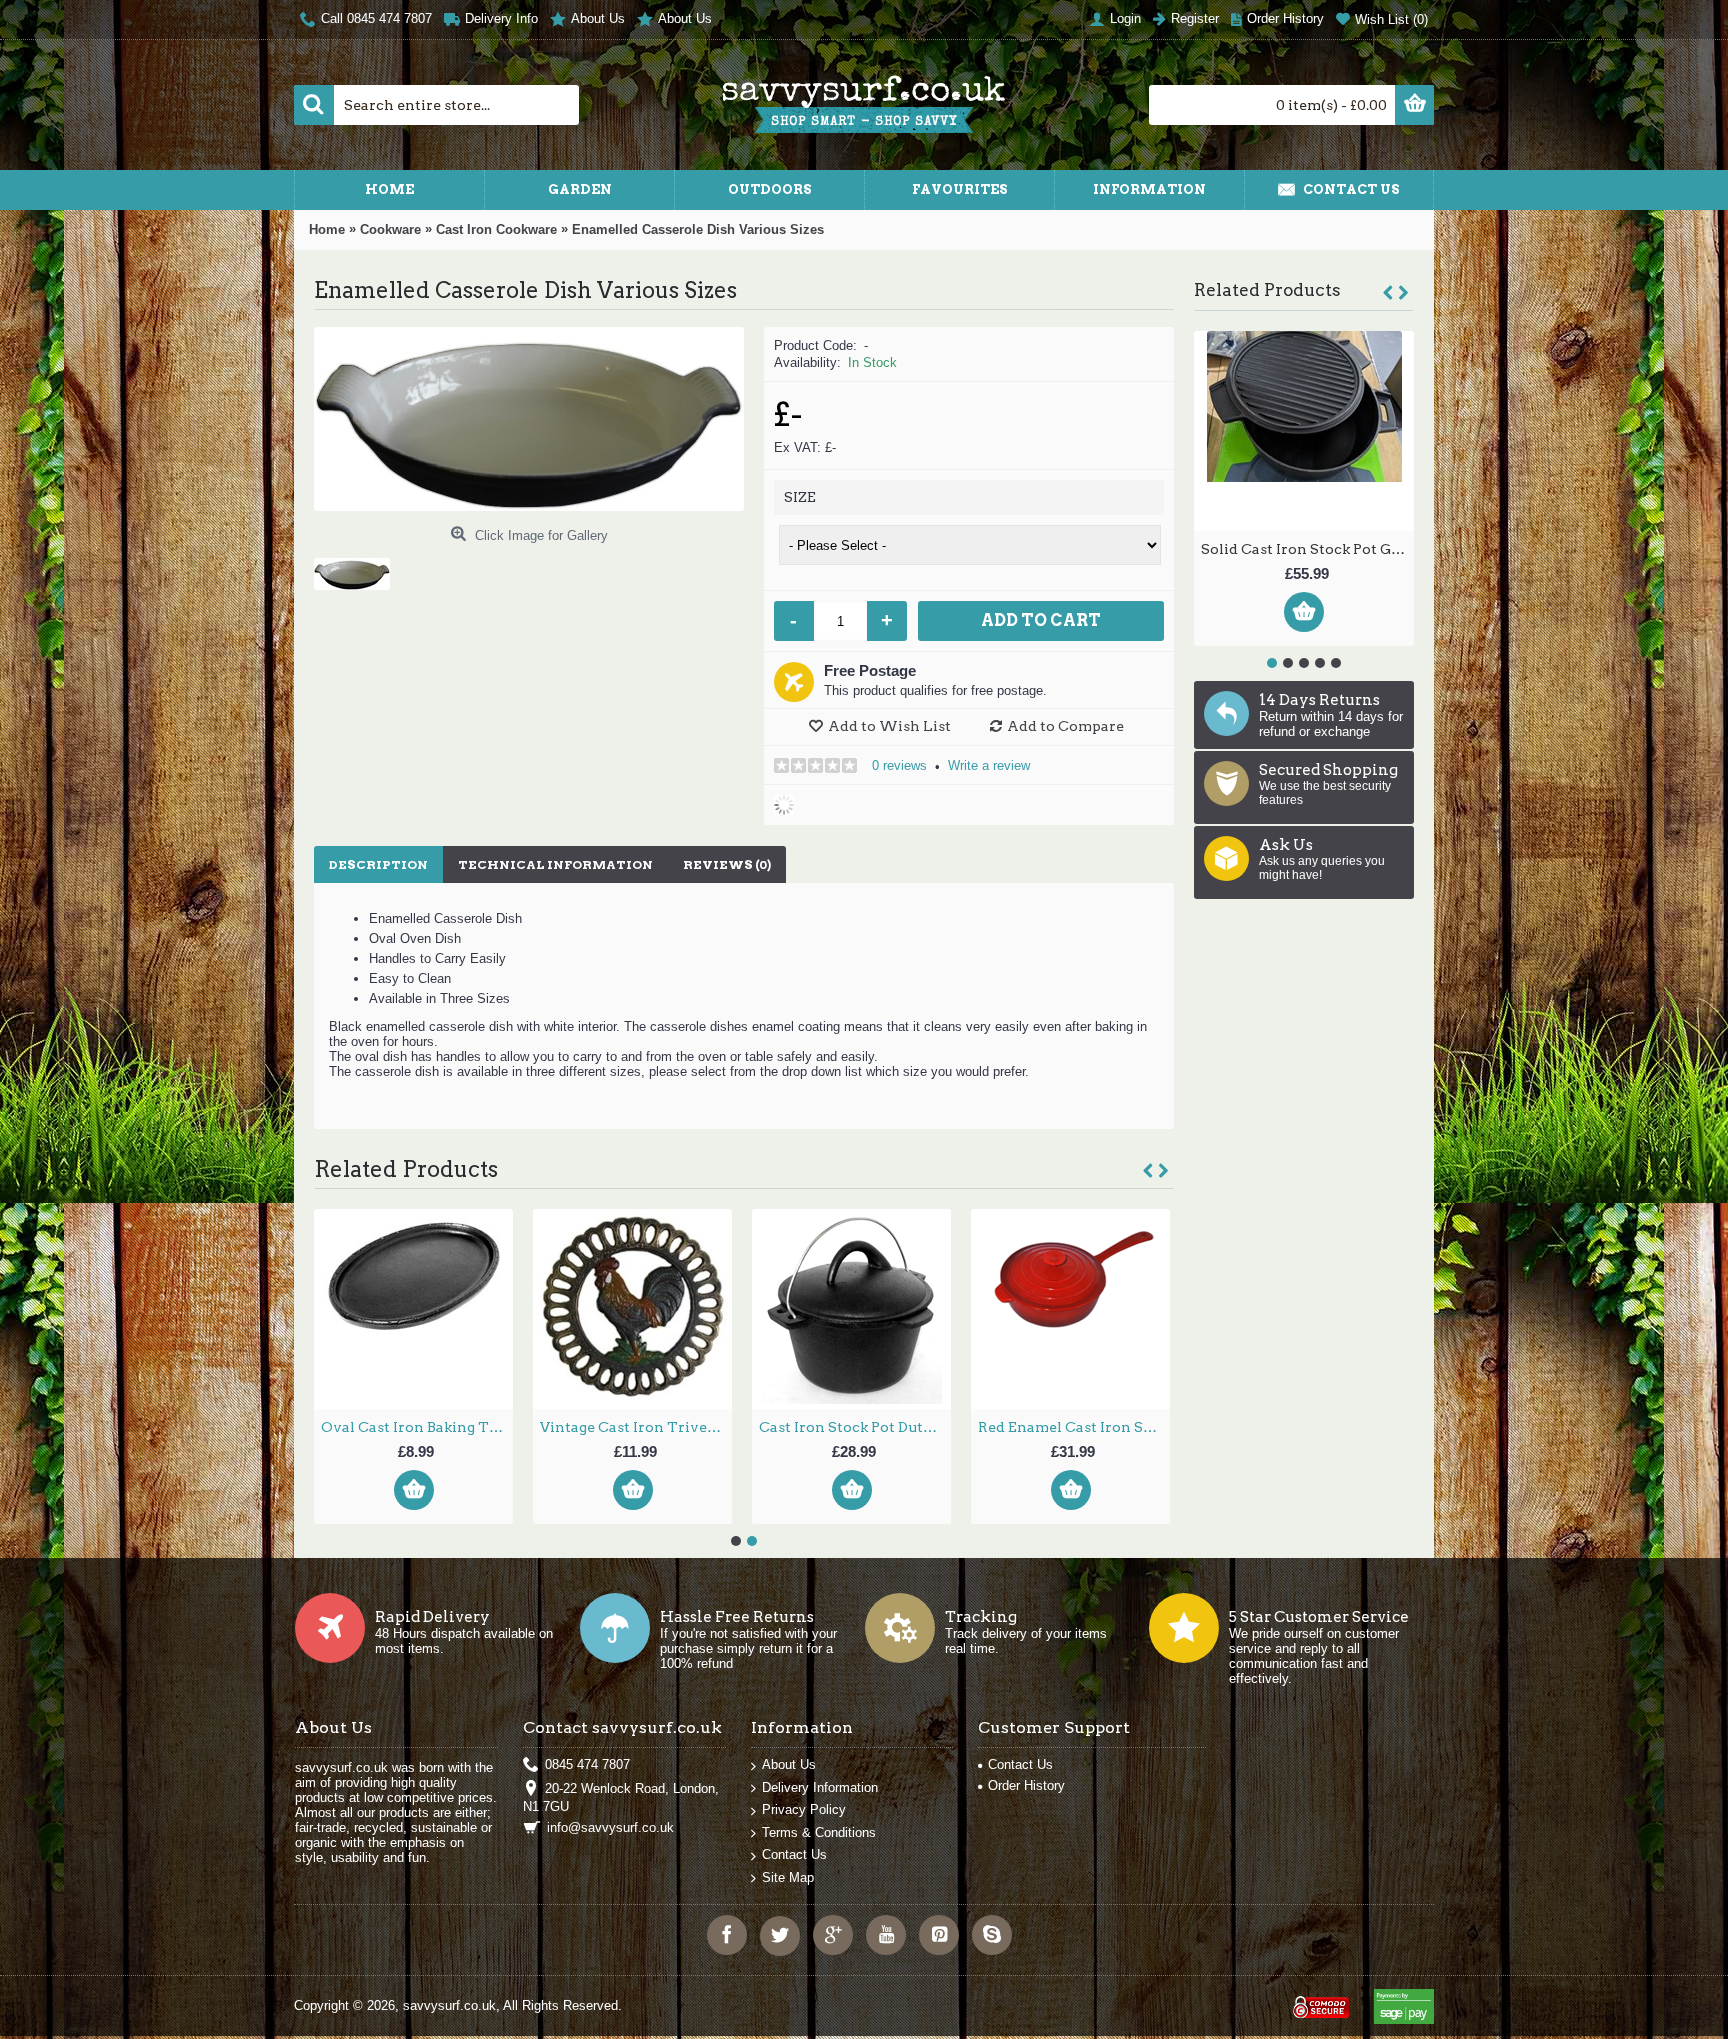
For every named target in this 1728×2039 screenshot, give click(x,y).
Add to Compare (1065, 726)
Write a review (989, 765)
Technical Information (555, 864)
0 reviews (899, 765)
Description (378, 864)
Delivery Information (820, 1787)
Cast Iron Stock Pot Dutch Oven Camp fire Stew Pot (1074, 1427)
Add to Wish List (889, 726)
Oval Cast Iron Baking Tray (1304, 549)
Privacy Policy (804, 1809)
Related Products (1267, 290)
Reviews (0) (727, 864)
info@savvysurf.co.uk (610, 1827)
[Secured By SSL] (1319, 1998)
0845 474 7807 (587, 1764)
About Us (789, 1764)
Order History (1026, 1785)
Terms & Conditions (819, 1832)
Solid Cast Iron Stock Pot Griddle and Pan (417, 1427)
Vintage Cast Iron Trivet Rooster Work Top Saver (855, 1427)
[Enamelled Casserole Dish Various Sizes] (359, 566)
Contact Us (794, 1854)
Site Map (788, 1877)
